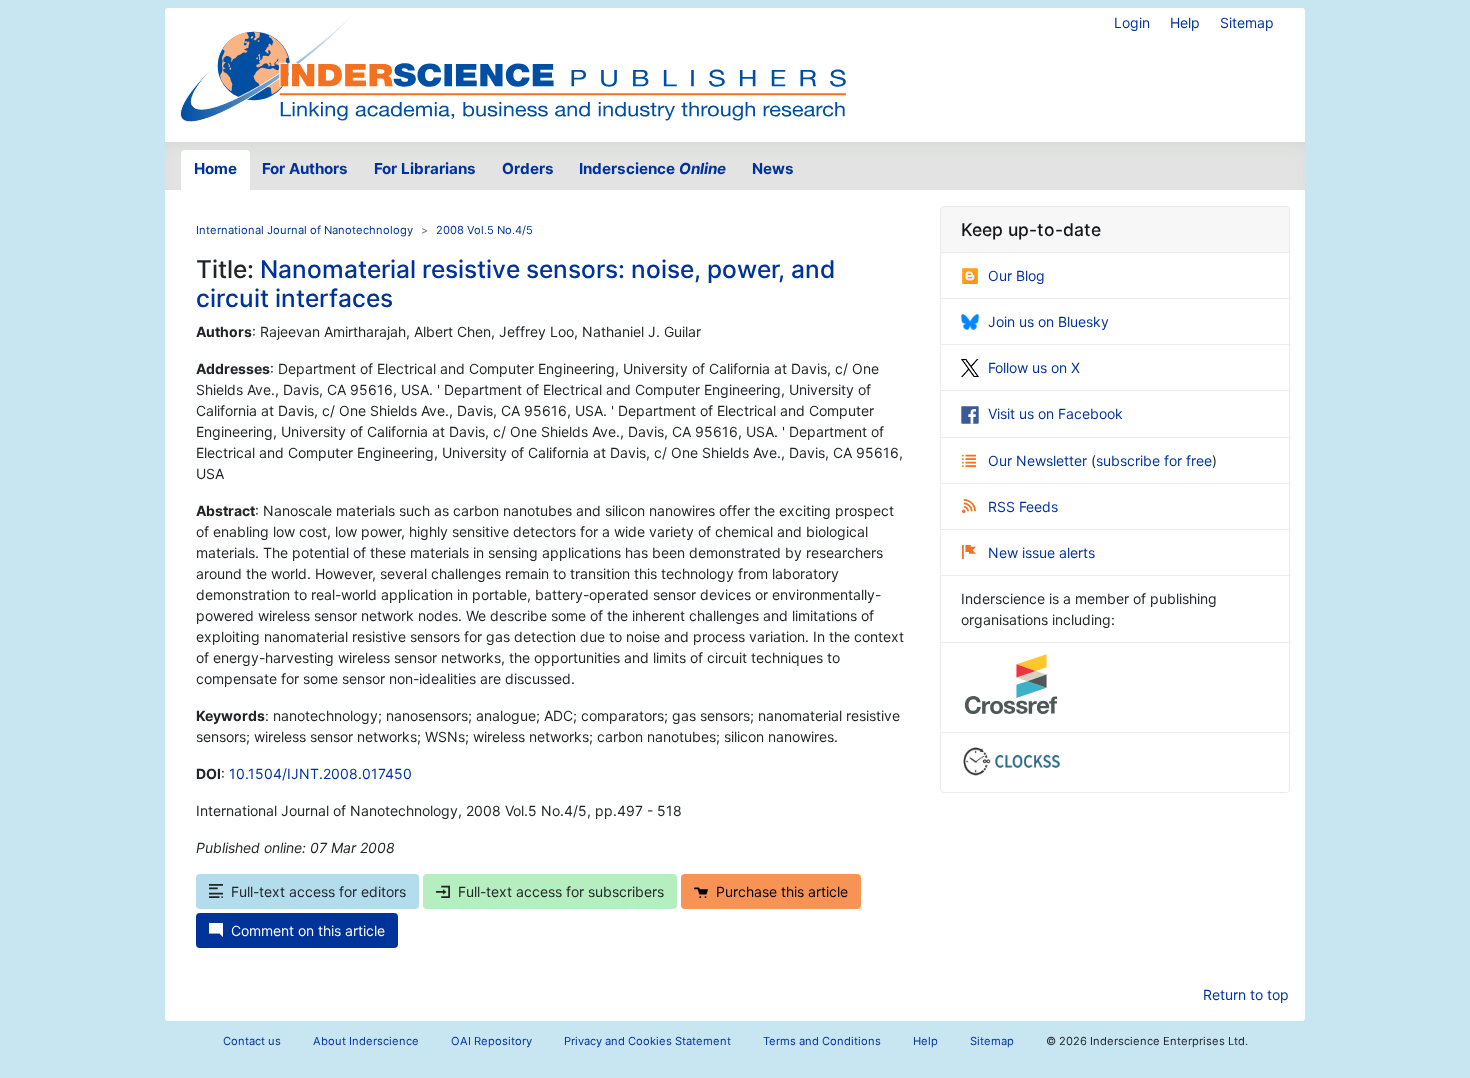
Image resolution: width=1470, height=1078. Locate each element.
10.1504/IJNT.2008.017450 (320, 773)
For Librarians (425, 168)
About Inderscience (366, 1041)
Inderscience (652, 168)
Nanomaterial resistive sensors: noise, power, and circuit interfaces (515, 283)
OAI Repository (491, 1041)
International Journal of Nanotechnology (304, 230)
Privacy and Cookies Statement (647, 1041)
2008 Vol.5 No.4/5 (484, 230)
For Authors (305, 168)
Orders (528, 168)
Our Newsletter (1039, 460)
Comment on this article (308, 930)
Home (215, 168)
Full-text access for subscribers (561, 891)
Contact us (252, 1041)
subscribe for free (1154, 460)
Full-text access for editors (318, 891)
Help (1185, 22)
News (773, 168)
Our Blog (1016, 275)
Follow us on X (1034, 367)
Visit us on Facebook (1055, 413)
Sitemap (1247, 22)
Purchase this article (782, 891)
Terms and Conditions (822, 1041)
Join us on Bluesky (1048, 321)
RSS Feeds (1023, 506)
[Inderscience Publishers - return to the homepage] (513, 67)
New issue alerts (1041, 552)
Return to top (1246, 994)
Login (1132, 22)
